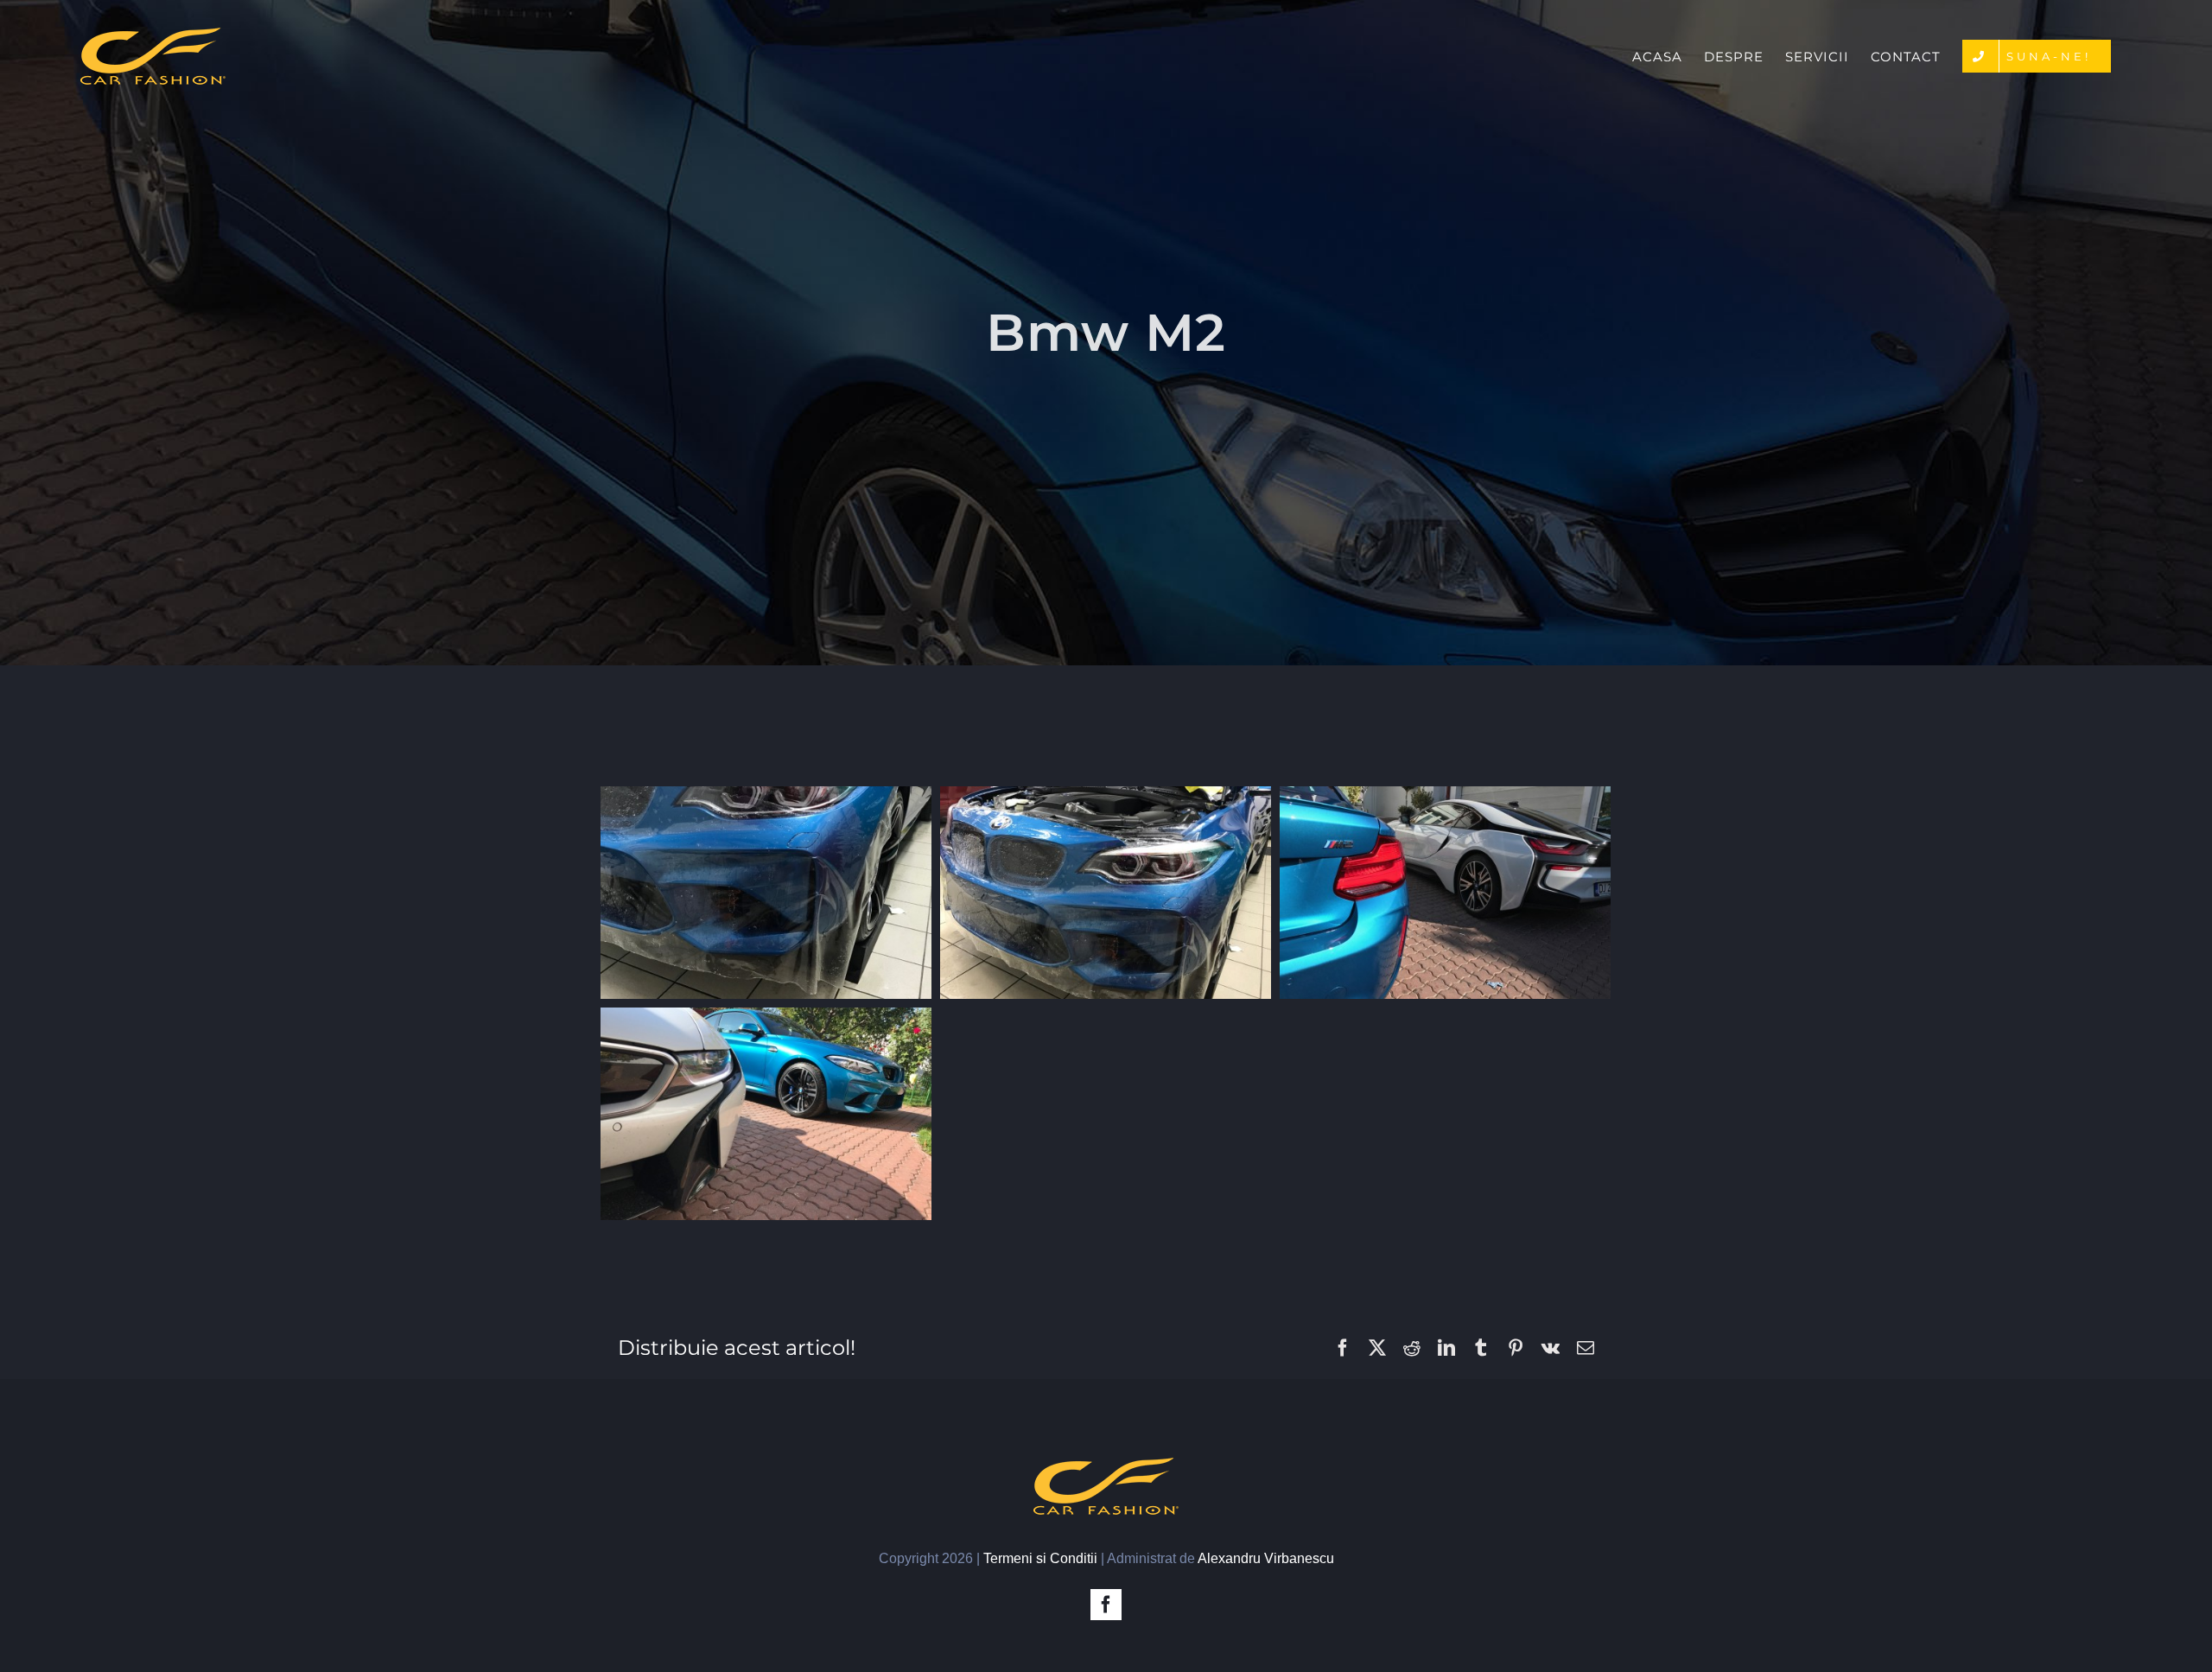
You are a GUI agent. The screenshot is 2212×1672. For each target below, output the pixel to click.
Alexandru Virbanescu (1266, 1558)
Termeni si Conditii (1040, 1558)
